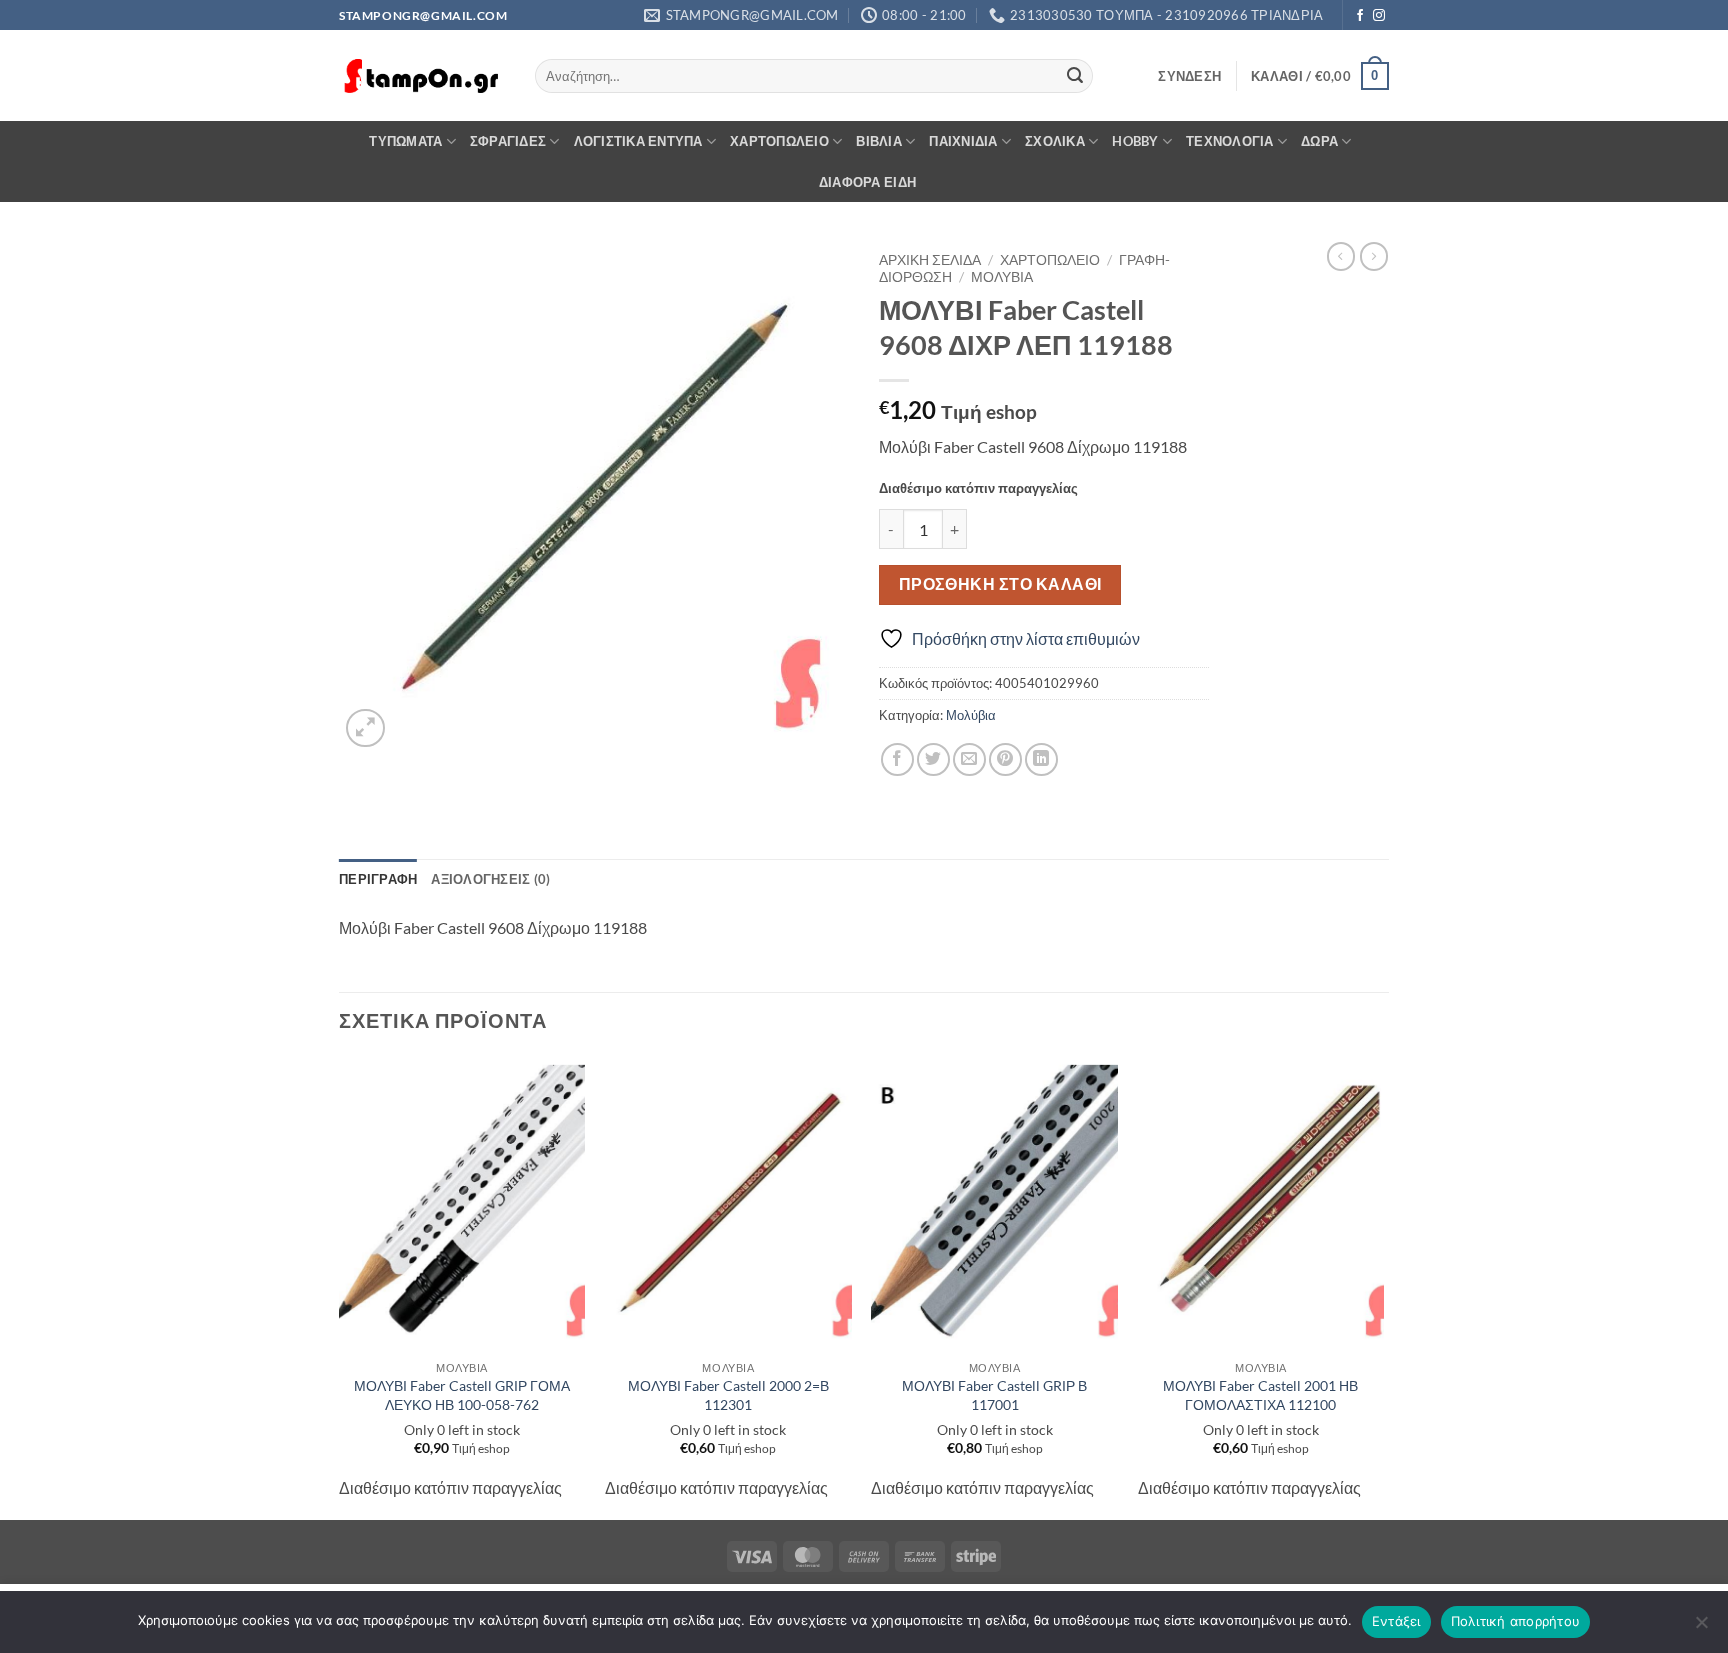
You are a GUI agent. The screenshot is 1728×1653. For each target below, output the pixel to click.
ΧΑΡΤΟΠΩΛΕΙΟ (779, 141)
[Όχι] (1701, 1628)
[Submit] (1075, 76)
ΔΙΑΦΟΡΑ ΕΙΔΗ (867, 182)
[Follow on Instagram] (1379, 16)
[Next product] (1341, 256)
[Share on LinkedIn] (1041, 759)
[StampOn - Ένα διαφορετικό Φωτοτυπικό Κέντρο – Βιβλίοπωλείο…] (422, 76)
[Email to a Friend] (969, 759)
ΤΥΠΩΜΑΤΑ (405, 141)
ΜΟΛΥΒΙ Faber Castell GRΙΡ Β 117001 (994, 1395)
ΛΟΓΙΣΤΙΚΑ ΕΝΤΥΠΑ (638, 141)
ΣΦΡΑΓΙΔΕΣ (508, 141)
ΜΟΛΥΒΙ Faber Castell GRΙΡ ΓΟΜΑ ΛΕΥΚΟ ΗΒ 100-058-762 (462, 1395)
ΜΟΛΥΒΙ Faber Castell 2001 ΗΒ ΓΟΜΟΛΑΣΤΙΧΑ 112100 (1260, 1395)
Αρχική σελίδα (930, 260)
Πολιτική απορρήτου (1516, 1621)
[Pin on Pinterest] (1005, 759)
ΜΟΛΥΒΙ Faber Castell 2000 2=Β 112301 (728, 1395)
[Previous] (340, 1287)
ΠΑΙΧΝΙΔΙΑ (963, 141)
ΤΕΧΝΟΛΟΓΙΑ (1230, 141)
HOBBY (1135, 141)
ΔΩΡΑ (1319, 141)
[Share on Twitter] (933, 759)
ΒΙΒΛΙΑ (879, 141)
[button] (1189, 76)
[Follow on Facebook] (1360, 16)
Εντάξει (1396, 1621)
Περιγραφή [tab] (378, 879)
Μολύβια (1002, 277)
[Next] (1383, 1287)
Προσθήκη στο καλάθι (1000, 584)
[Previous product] (1374, 256)
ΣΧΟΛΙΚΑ (1055, 141)
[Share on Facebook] (897, 759)
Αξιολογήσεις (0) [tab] (490, 879)
